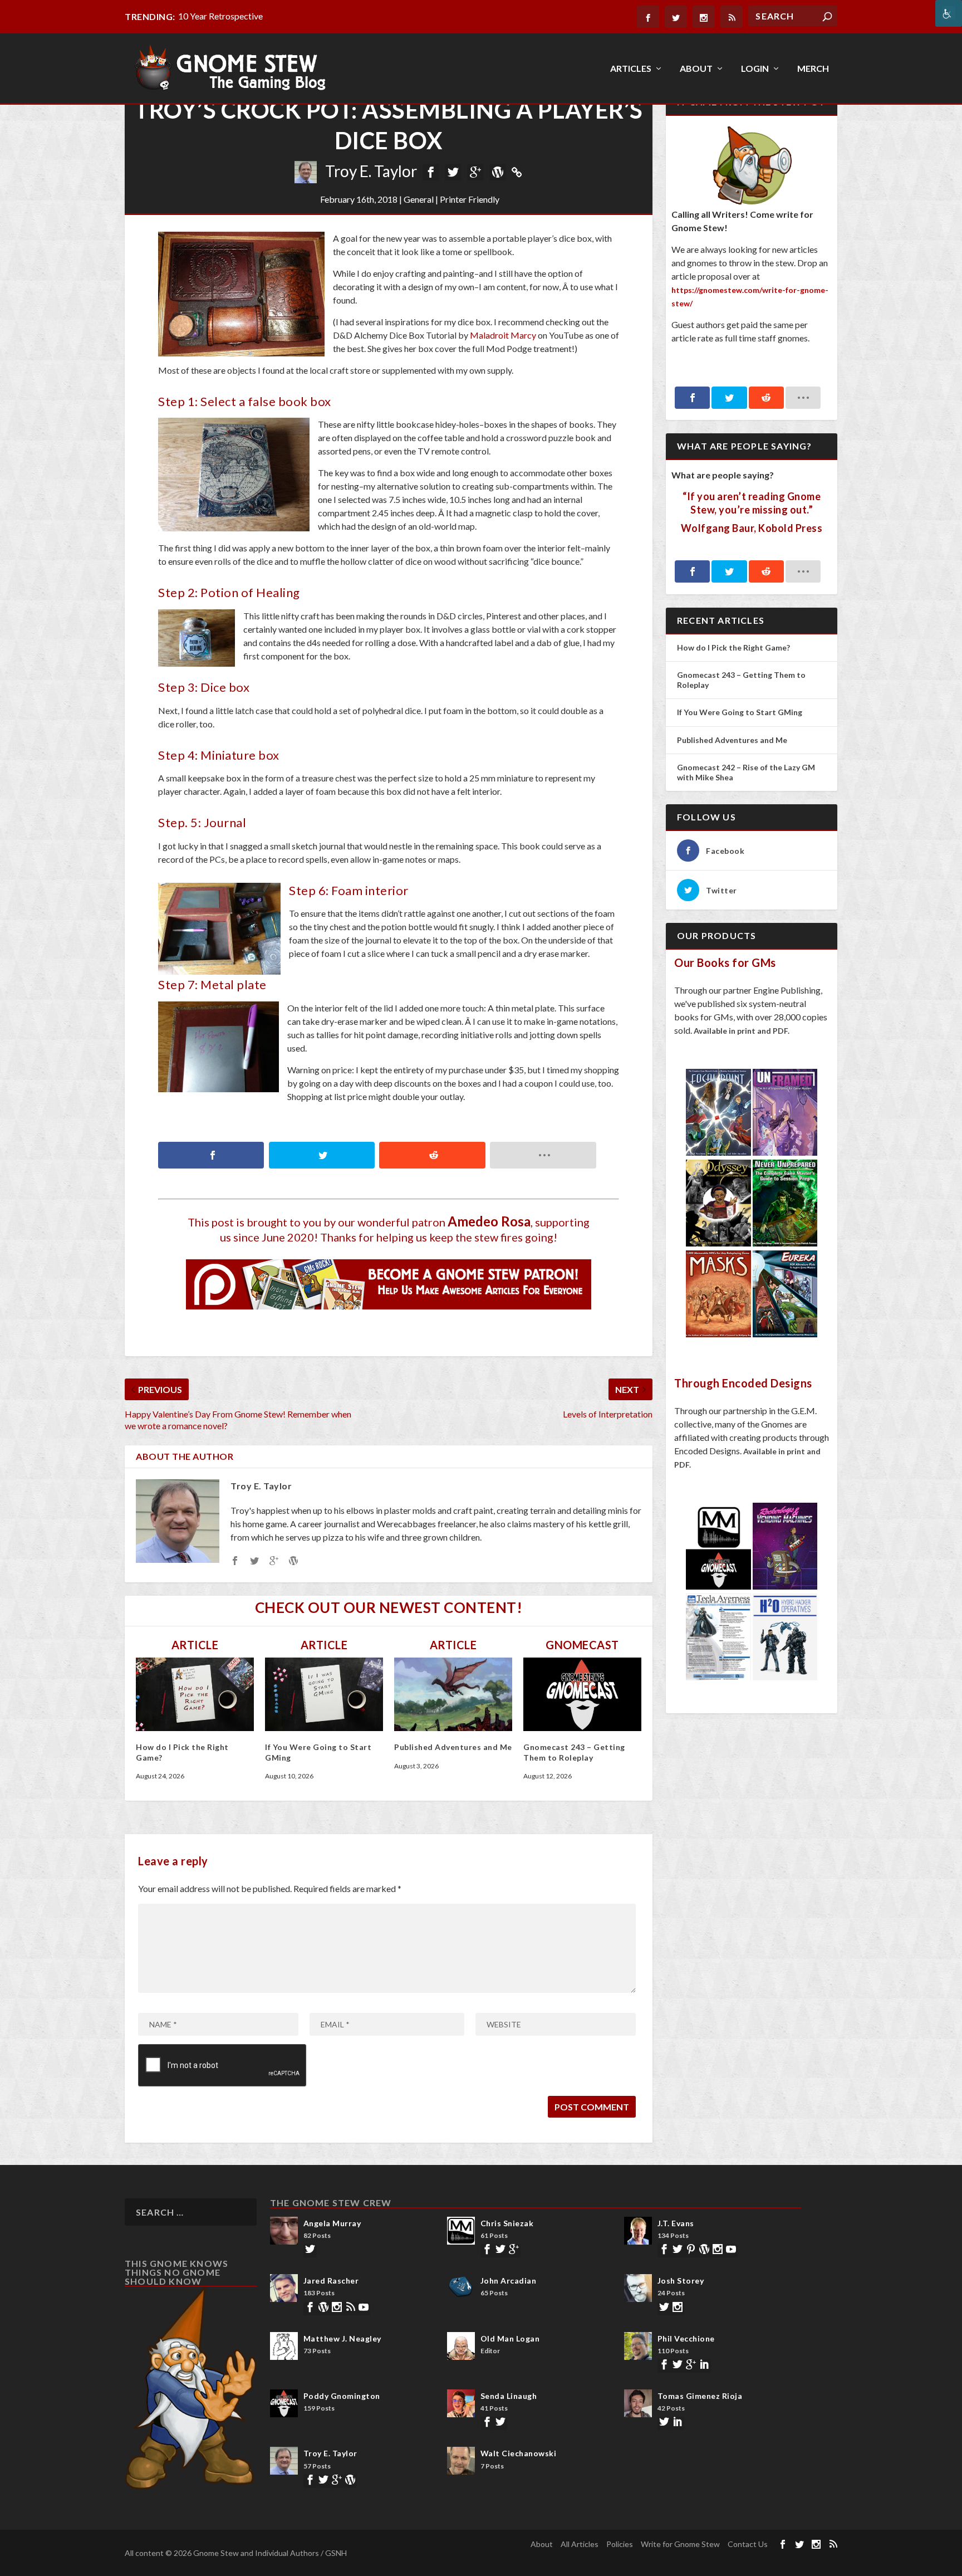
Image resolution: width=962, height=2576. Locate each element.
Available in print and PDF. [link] (742, 1031)
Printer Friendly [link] (470, 199)
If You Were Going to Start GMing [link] (740, 712)
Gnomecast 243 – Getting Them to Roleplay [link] (574, 1752)
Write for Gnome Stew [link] (680, 2544)
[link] (949, 13)
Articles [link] (631, 69)
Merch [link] (813, 69)
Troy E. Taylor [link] (371, 171)
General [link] (419, 199)
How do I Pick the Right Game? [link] (734, 647)
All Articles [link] (580, 2544)
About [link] (696, 69)
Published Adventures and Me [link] (453, 1747)
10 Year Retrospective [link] (220, 16)
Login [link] (755, 69)
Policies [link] (620, 2544)
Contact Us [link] (748, 2544)
